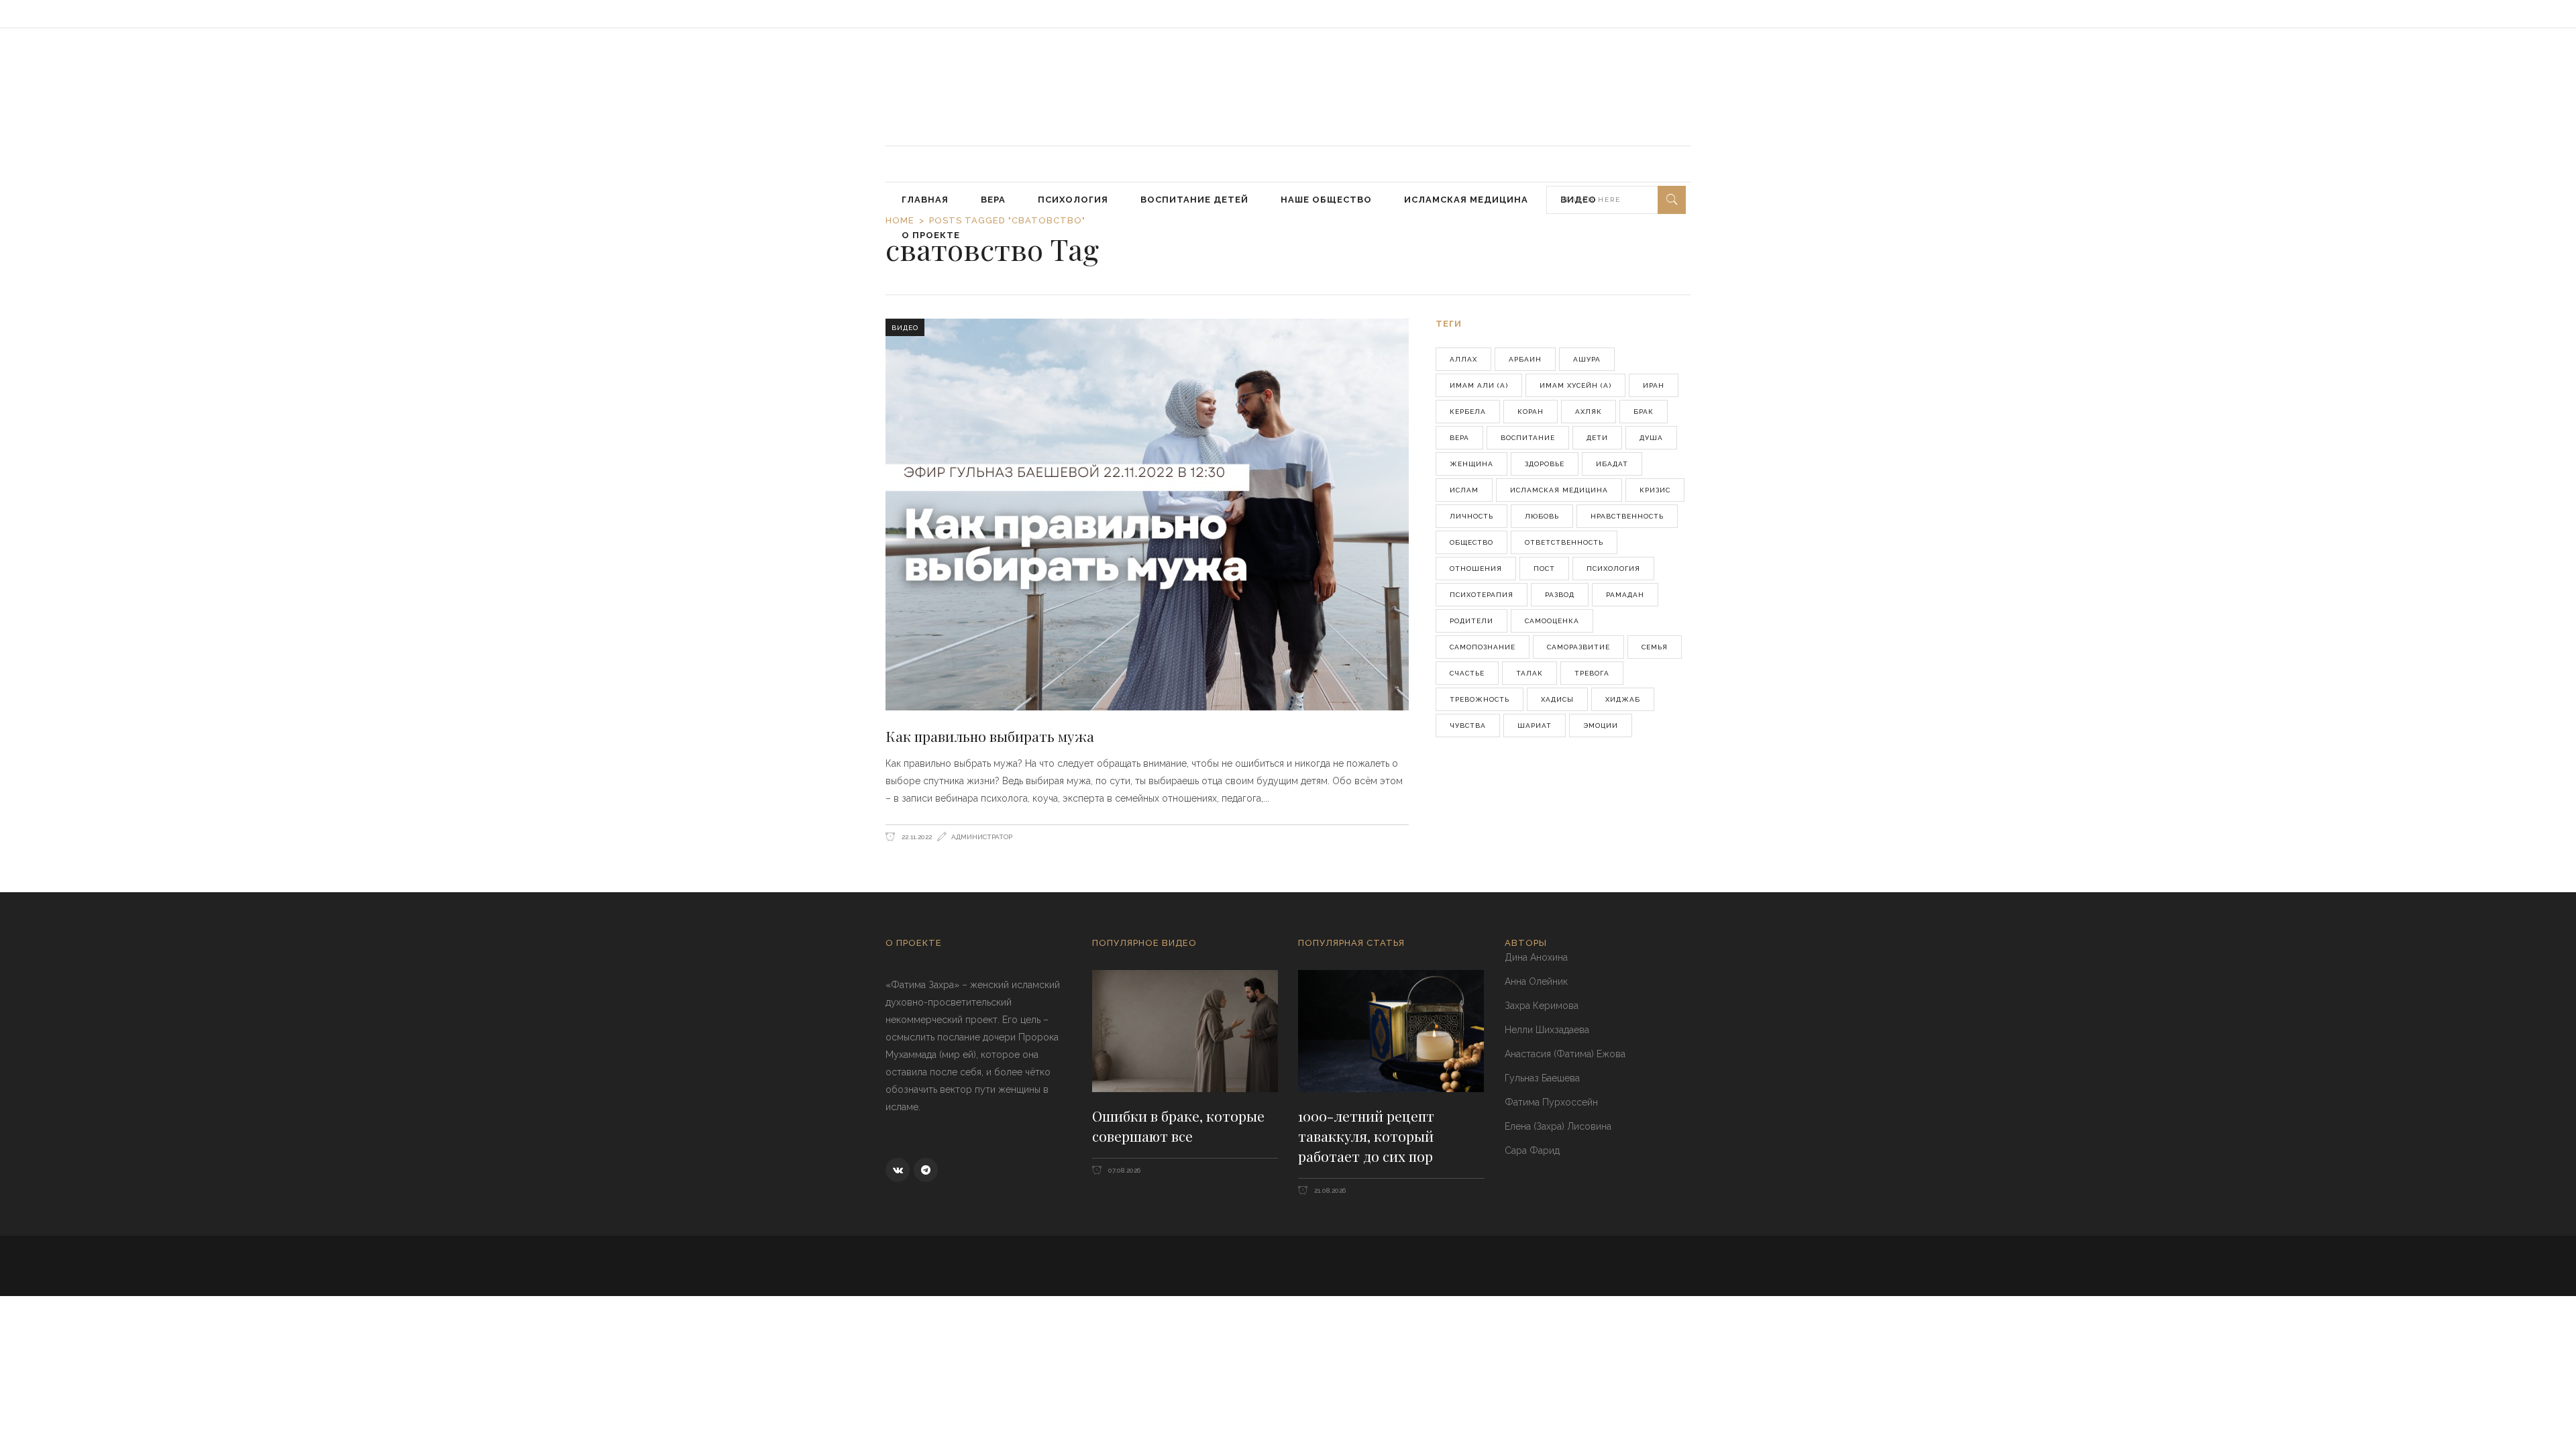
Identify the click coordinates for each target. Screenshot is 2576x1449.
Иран (1654, 385)
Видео (905, 328)
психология (1613, 569)
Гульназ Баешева (1542, 1078)
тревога (1592, 673)
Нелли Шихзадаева (1547, 1030)
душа (1651, 438)
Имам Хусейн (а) (1575, 385)
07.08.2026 (1123, 1170)
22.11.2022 (916, 837)
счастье (1467, 673)
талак (1529, 673)
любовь (1542, 516)
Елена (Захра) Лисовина (1558, 1126)
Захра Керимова (1542, 1006)
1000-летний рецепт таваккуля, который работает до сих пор (1366, 1135)
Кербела (1468, 412)
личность (1471, 516)
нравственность (1627, 516)
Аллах (1463, 359)
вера (1459, 438)
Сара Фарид (1532, 1150)
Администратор (982, 837)
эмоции (1601, 726)
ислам (1464, 490)
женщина (1471, 464)
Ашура (1587, 359)
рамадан (1625, 595)
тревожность (1480, 699)
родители (1471, 621)
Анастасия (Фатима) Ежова (1565, 1054)
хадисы (1557, 699)
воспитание (1528, 438)
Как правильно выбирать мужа (990, 736)
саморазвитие (1578, 647)
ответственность (1564, 542)
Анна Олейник (1536, 981)
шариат (1535, 726)
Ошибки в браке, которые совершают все (1178, 1126)
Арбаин (1525, 359)
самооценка (1552, 621)
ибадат (1612, 464)
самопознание (1483, 647)
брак (1644, 412)
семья (1655, 647)
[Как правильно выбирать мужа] (1147, 515)
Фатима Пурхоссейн (1551, 1102)
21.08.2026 (1329, 1190)
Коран (1531, 412)
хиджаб (1623, 699)
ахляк (1589, 412)
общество (1471, 542)
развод (1560, 595)
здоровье (1545, 464)
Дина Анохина (1536, 957)
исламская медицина (1559, 490)
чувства (1468, 726)
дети (1597, 438)
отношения (1476, 569)
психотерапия (1482, 595)
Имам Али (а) (1479, 385)
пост (1544, 569)
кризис (1655, 490)
